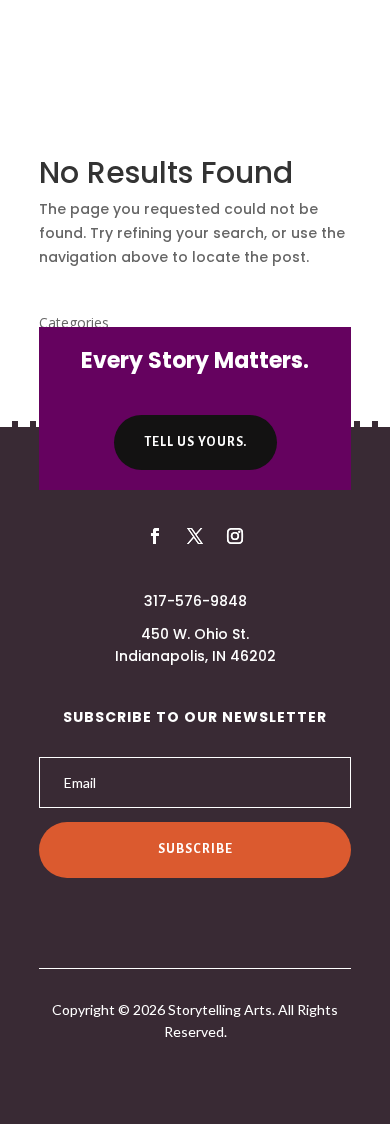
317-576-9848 (195, 601)
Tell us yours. (195, 442)
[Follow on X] (195, 536)
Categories (74, 322)
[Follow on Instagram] (235, 536)
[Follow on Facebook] (155, 536)
